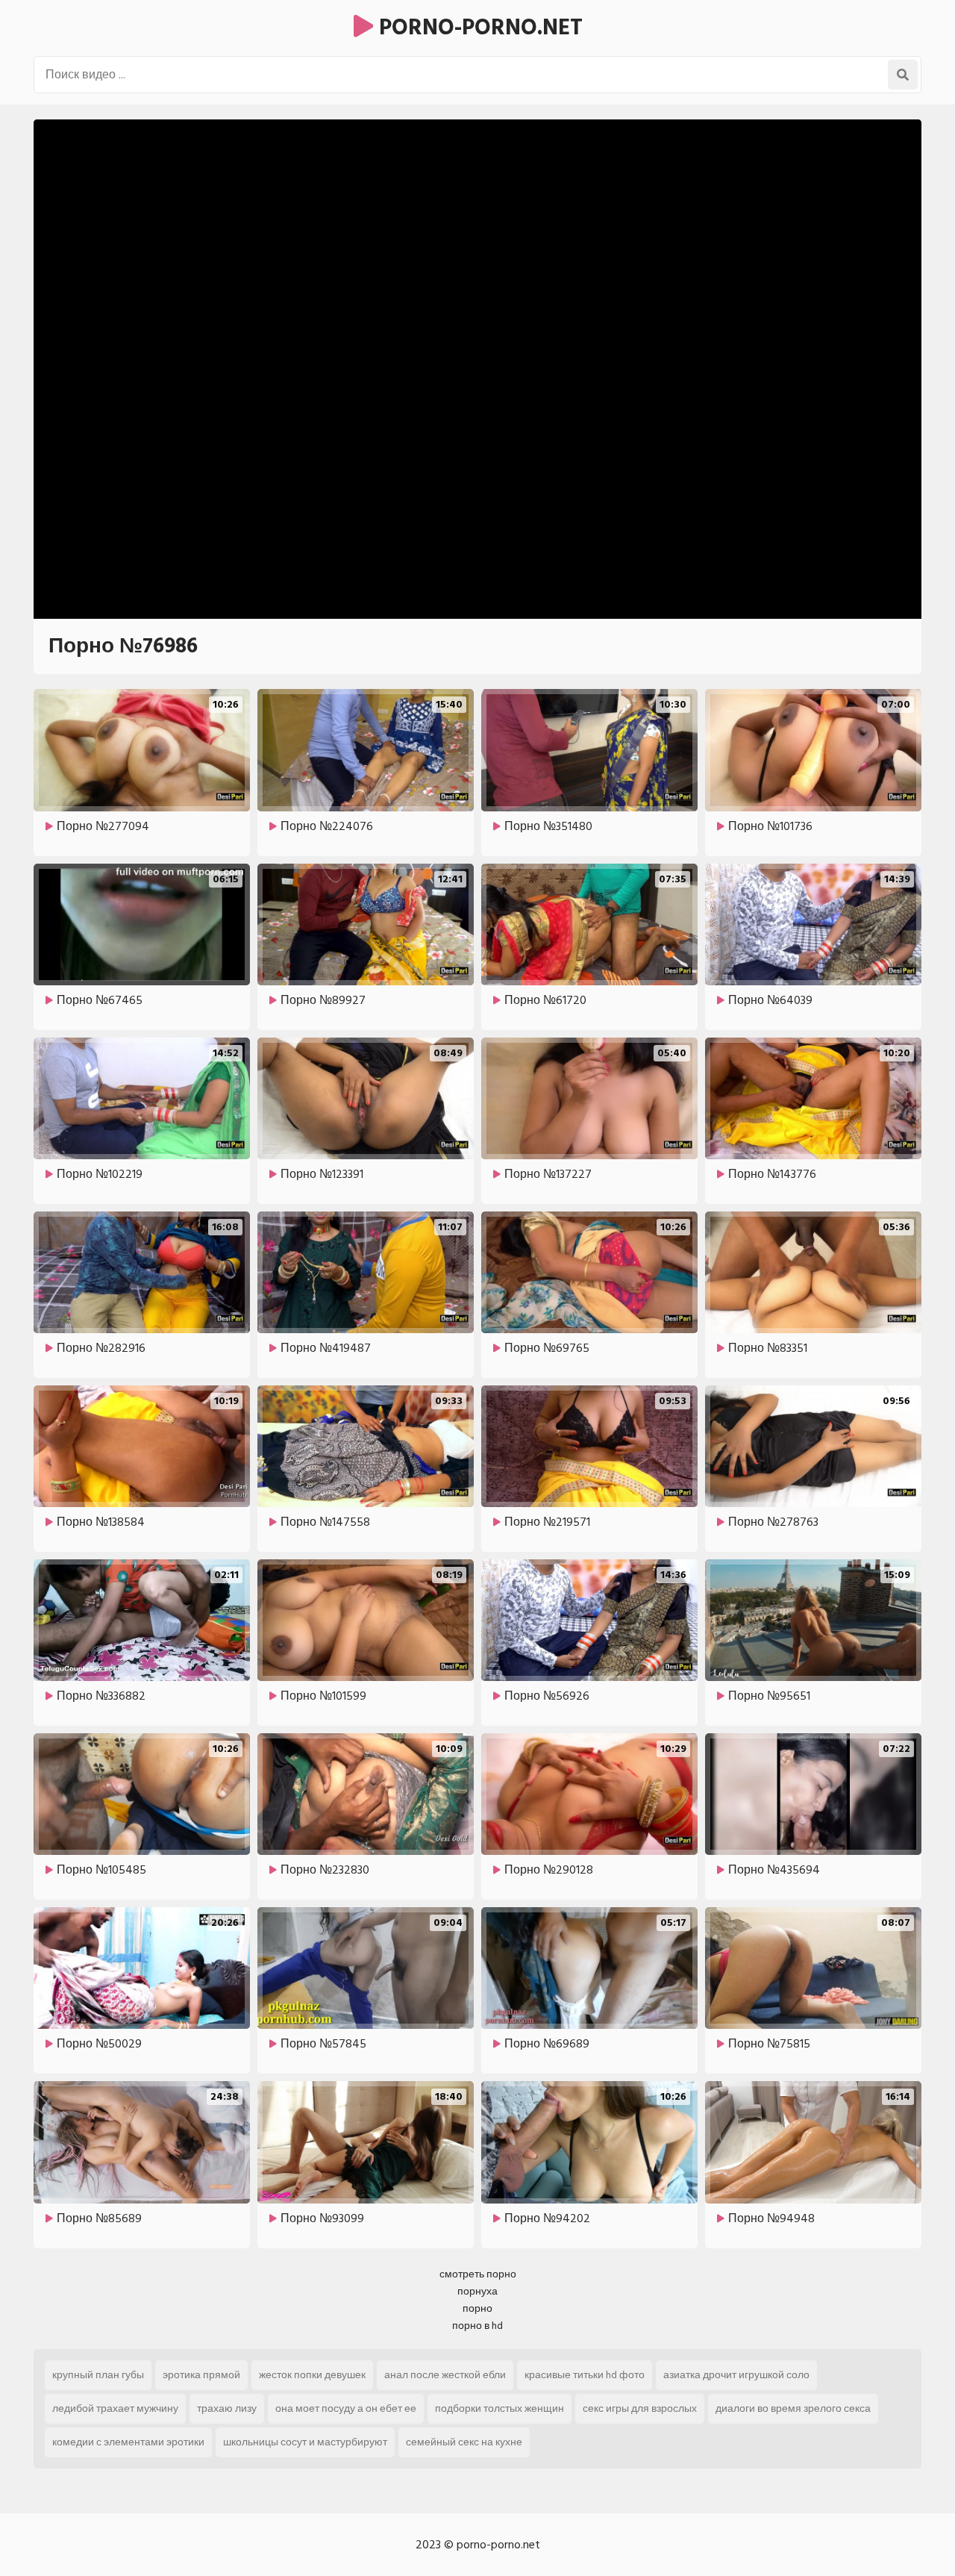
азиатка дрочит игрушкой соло (736, 2375)
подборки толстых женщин (500, 2408)
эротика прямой (201, 2375)
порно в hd (477, 2326)
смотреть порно (478, 2274)
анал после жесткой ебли (445, 2375)
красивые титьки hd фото (585, 2375)
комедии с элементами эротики (128, 2442)
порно (477, 2308)
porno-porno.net (478, 28)
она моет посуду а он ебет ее (346, 2408)
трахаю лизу (227, 2408)
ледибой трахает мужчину (115, 2408)
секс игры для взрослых (640, 2408)
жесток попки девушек (312, 2375)
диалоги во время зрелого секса (793, 2408)
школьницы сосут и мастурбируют (305, 2442)
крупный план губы (98, 2375)
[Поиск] (903, 75)
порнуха (477, 2291)
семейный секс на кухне (464, 2442)
